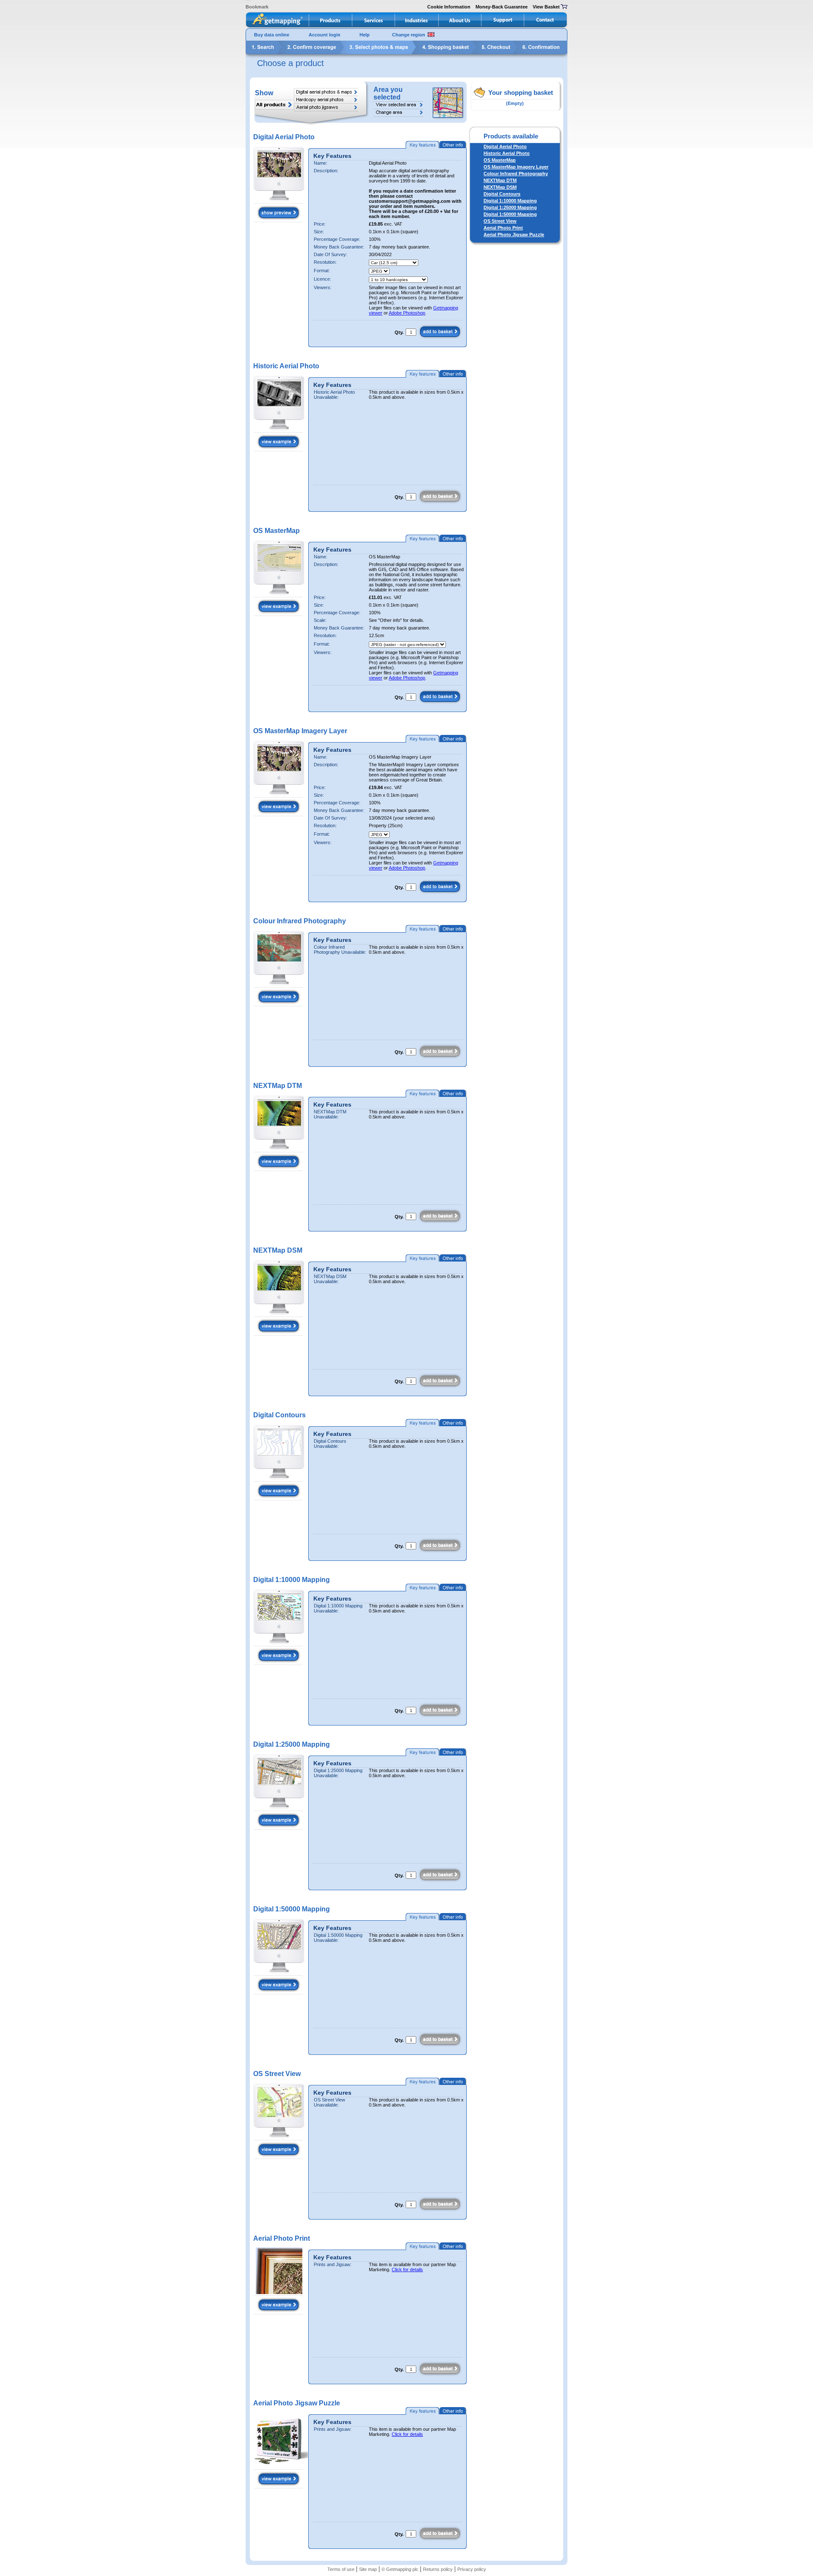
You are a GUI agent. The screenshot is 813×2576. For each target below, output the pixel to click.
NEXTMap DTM (500, 180)
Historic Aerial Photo (507, 153)
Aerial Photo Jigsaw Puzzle (514, 235)
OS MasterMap (500, 160)
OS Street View (500, 221)
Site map (368, 2569)
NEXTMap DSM (500, 187)
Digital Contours (502, 194)
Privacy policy (472, 2569)
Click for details (407, 2270)
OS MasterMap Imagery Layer (516, 167)
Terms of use (341, 2569)
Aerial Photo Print (503, 228)
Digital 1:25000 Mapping (510, 207)
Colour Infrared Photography (516, 174)
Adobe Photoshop (407, 313)
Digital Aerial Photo (505, 146)
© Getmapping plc (400, 2569)
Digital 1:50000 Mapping (510, 214)
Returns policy (438, 2569)
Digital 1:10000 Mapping (510, 201)
